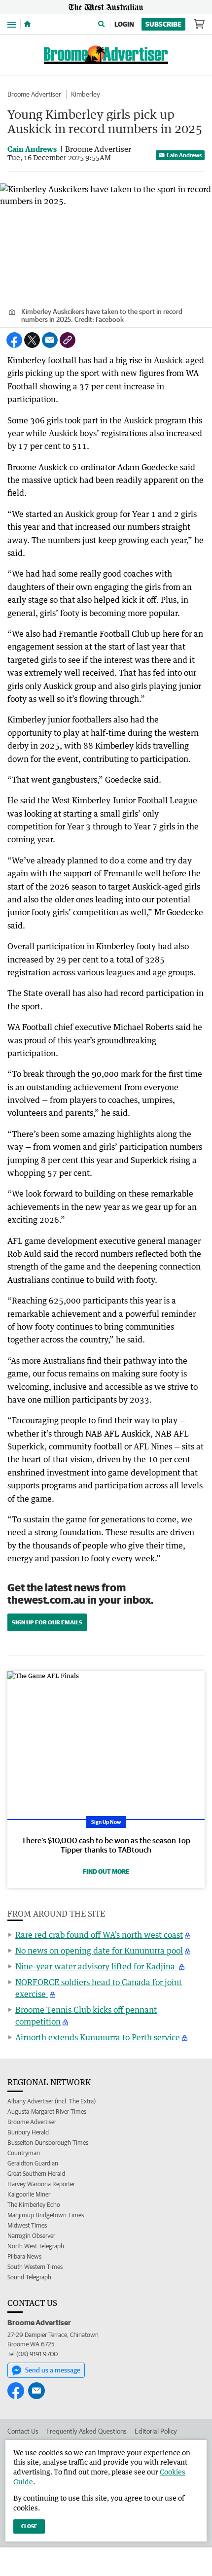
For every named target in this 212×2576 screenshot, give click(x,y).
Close (29, 2526)
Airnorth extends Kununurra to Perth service (98, 2037)
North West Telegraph (36, 2246)
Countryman (24, 2153)
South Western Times (35, 2267)
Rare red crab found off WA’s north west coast (99, 1935)
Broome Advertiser (34, 94)
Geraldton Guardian (33, 2163)
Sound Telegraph (29, 2277)
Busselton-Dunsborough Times (48, 2143)
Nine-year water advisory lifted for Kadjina (96, 1966)
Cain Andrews (184, 155)
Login (124, 24)
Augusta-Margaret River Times (47, 2112)
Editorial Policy (156, 2431)
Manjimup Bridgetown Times (46, 2215)
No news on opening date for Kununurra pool (99, 1951)
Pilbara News (24, 2256)
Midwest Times (27, 2225)
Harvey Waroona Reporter (41, 2184)
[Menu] (12, 24)
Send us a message (53, 2370)
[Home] (27, 24)
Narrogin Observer (31, 2236)
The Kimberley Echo (34, 2205)
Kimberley (86, 94)
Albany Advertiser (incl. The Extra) (52, 2101)
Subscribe (163, 24)
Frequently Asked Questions (87, 2431)
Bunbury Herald (28, 2132)
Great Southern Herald (36, 2174)
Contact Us (23, 2431)
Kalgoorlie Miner (29, 2194)
